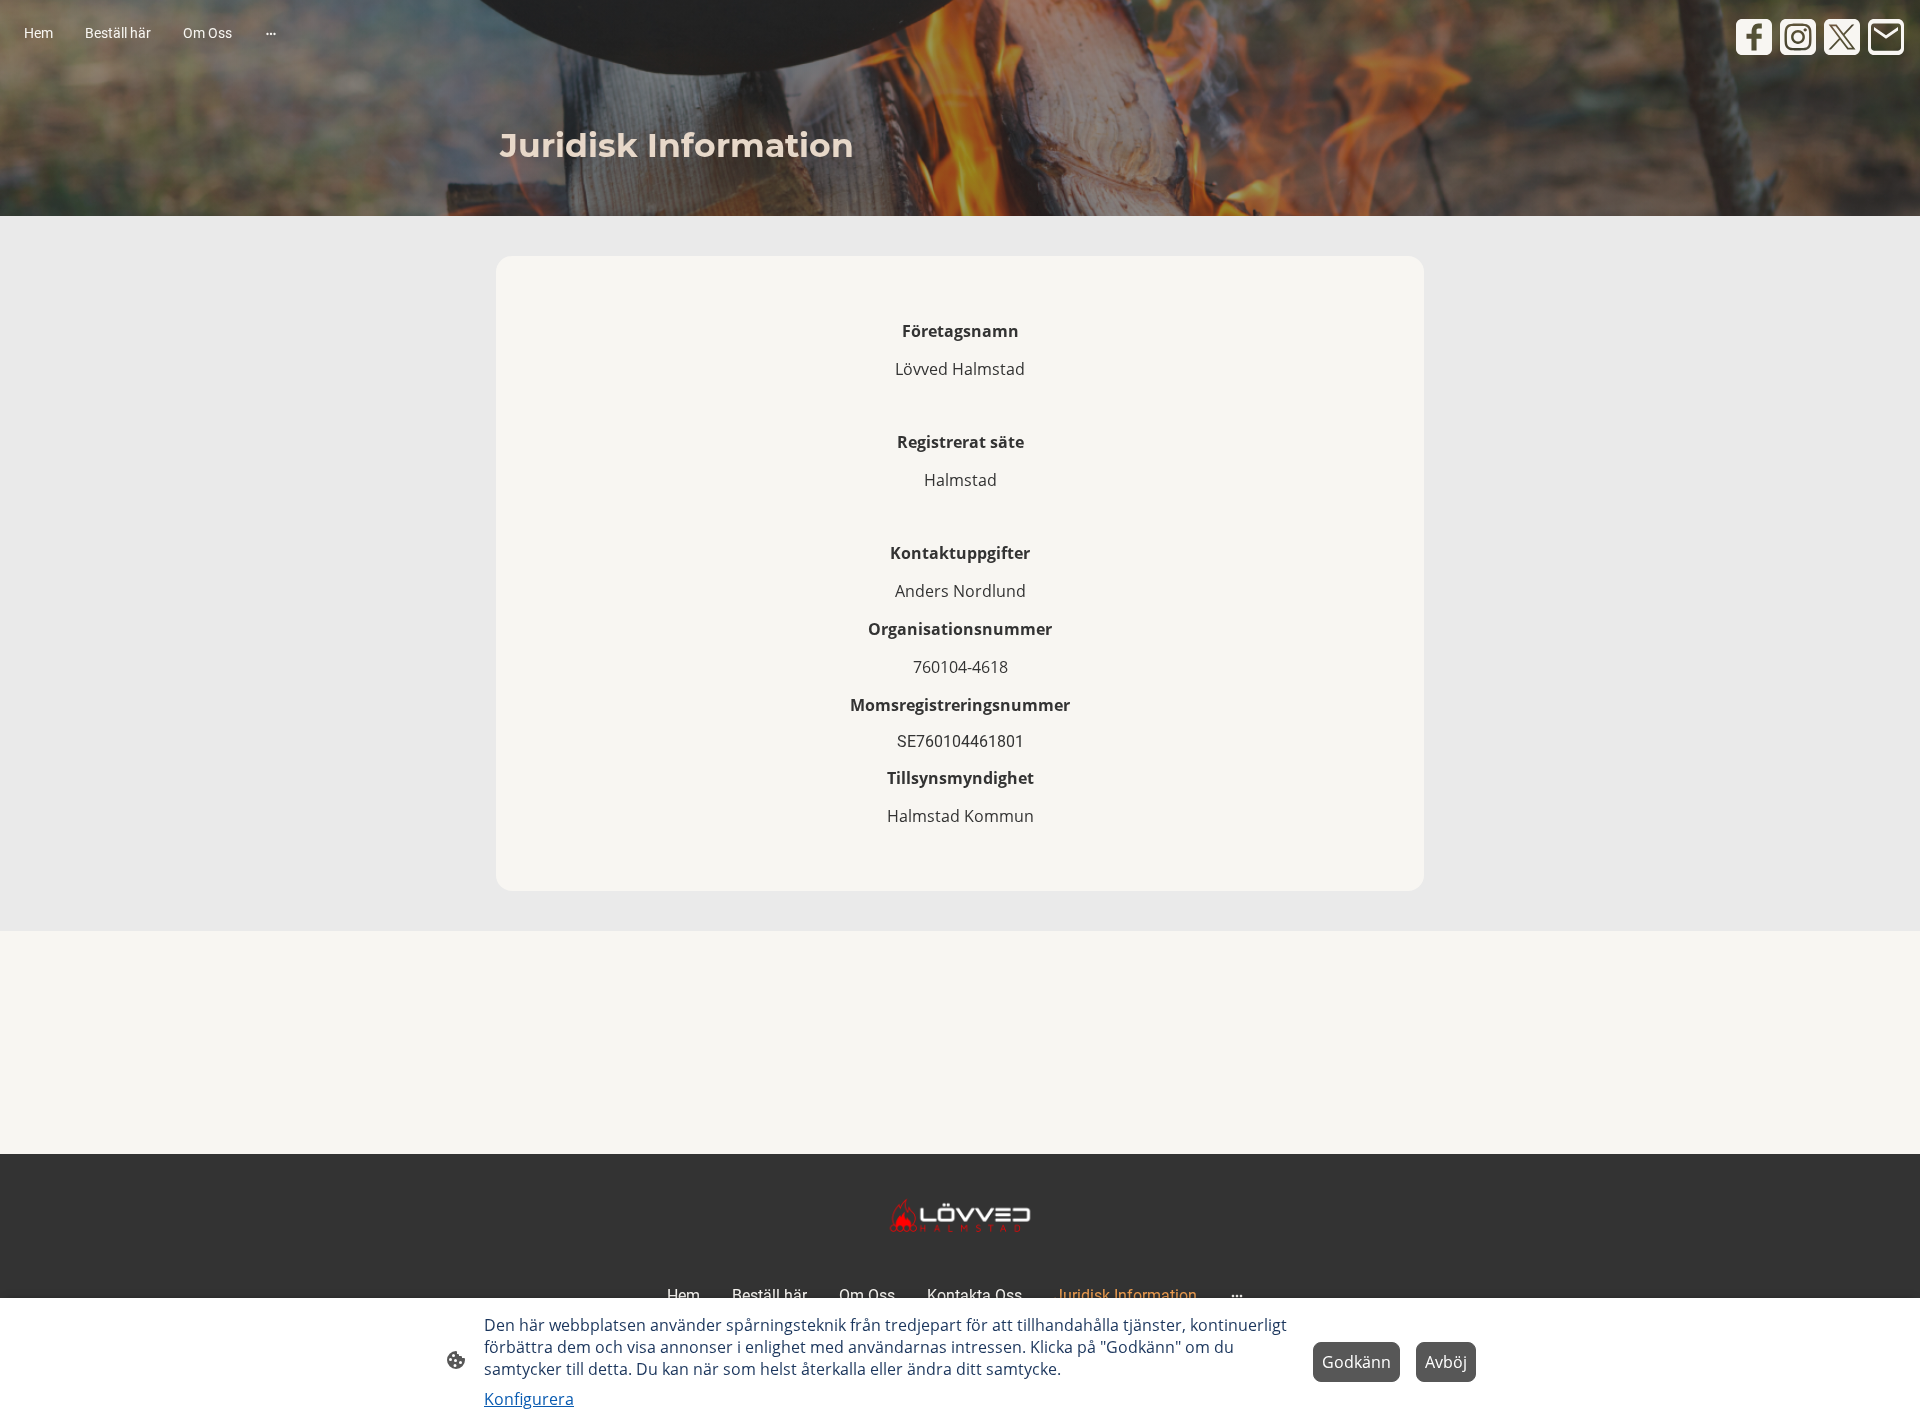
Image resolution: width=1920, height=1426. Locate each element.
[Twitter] (1842, 37)
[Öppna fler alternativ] (271, 33)
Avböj (1446, 1362)
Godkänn (1356, 1362)
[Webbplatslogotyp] (959, 1215)
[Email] (1886, 37)
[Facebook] (1754, 37)
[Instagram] (1798, 37)
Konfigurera (529, 1399)
